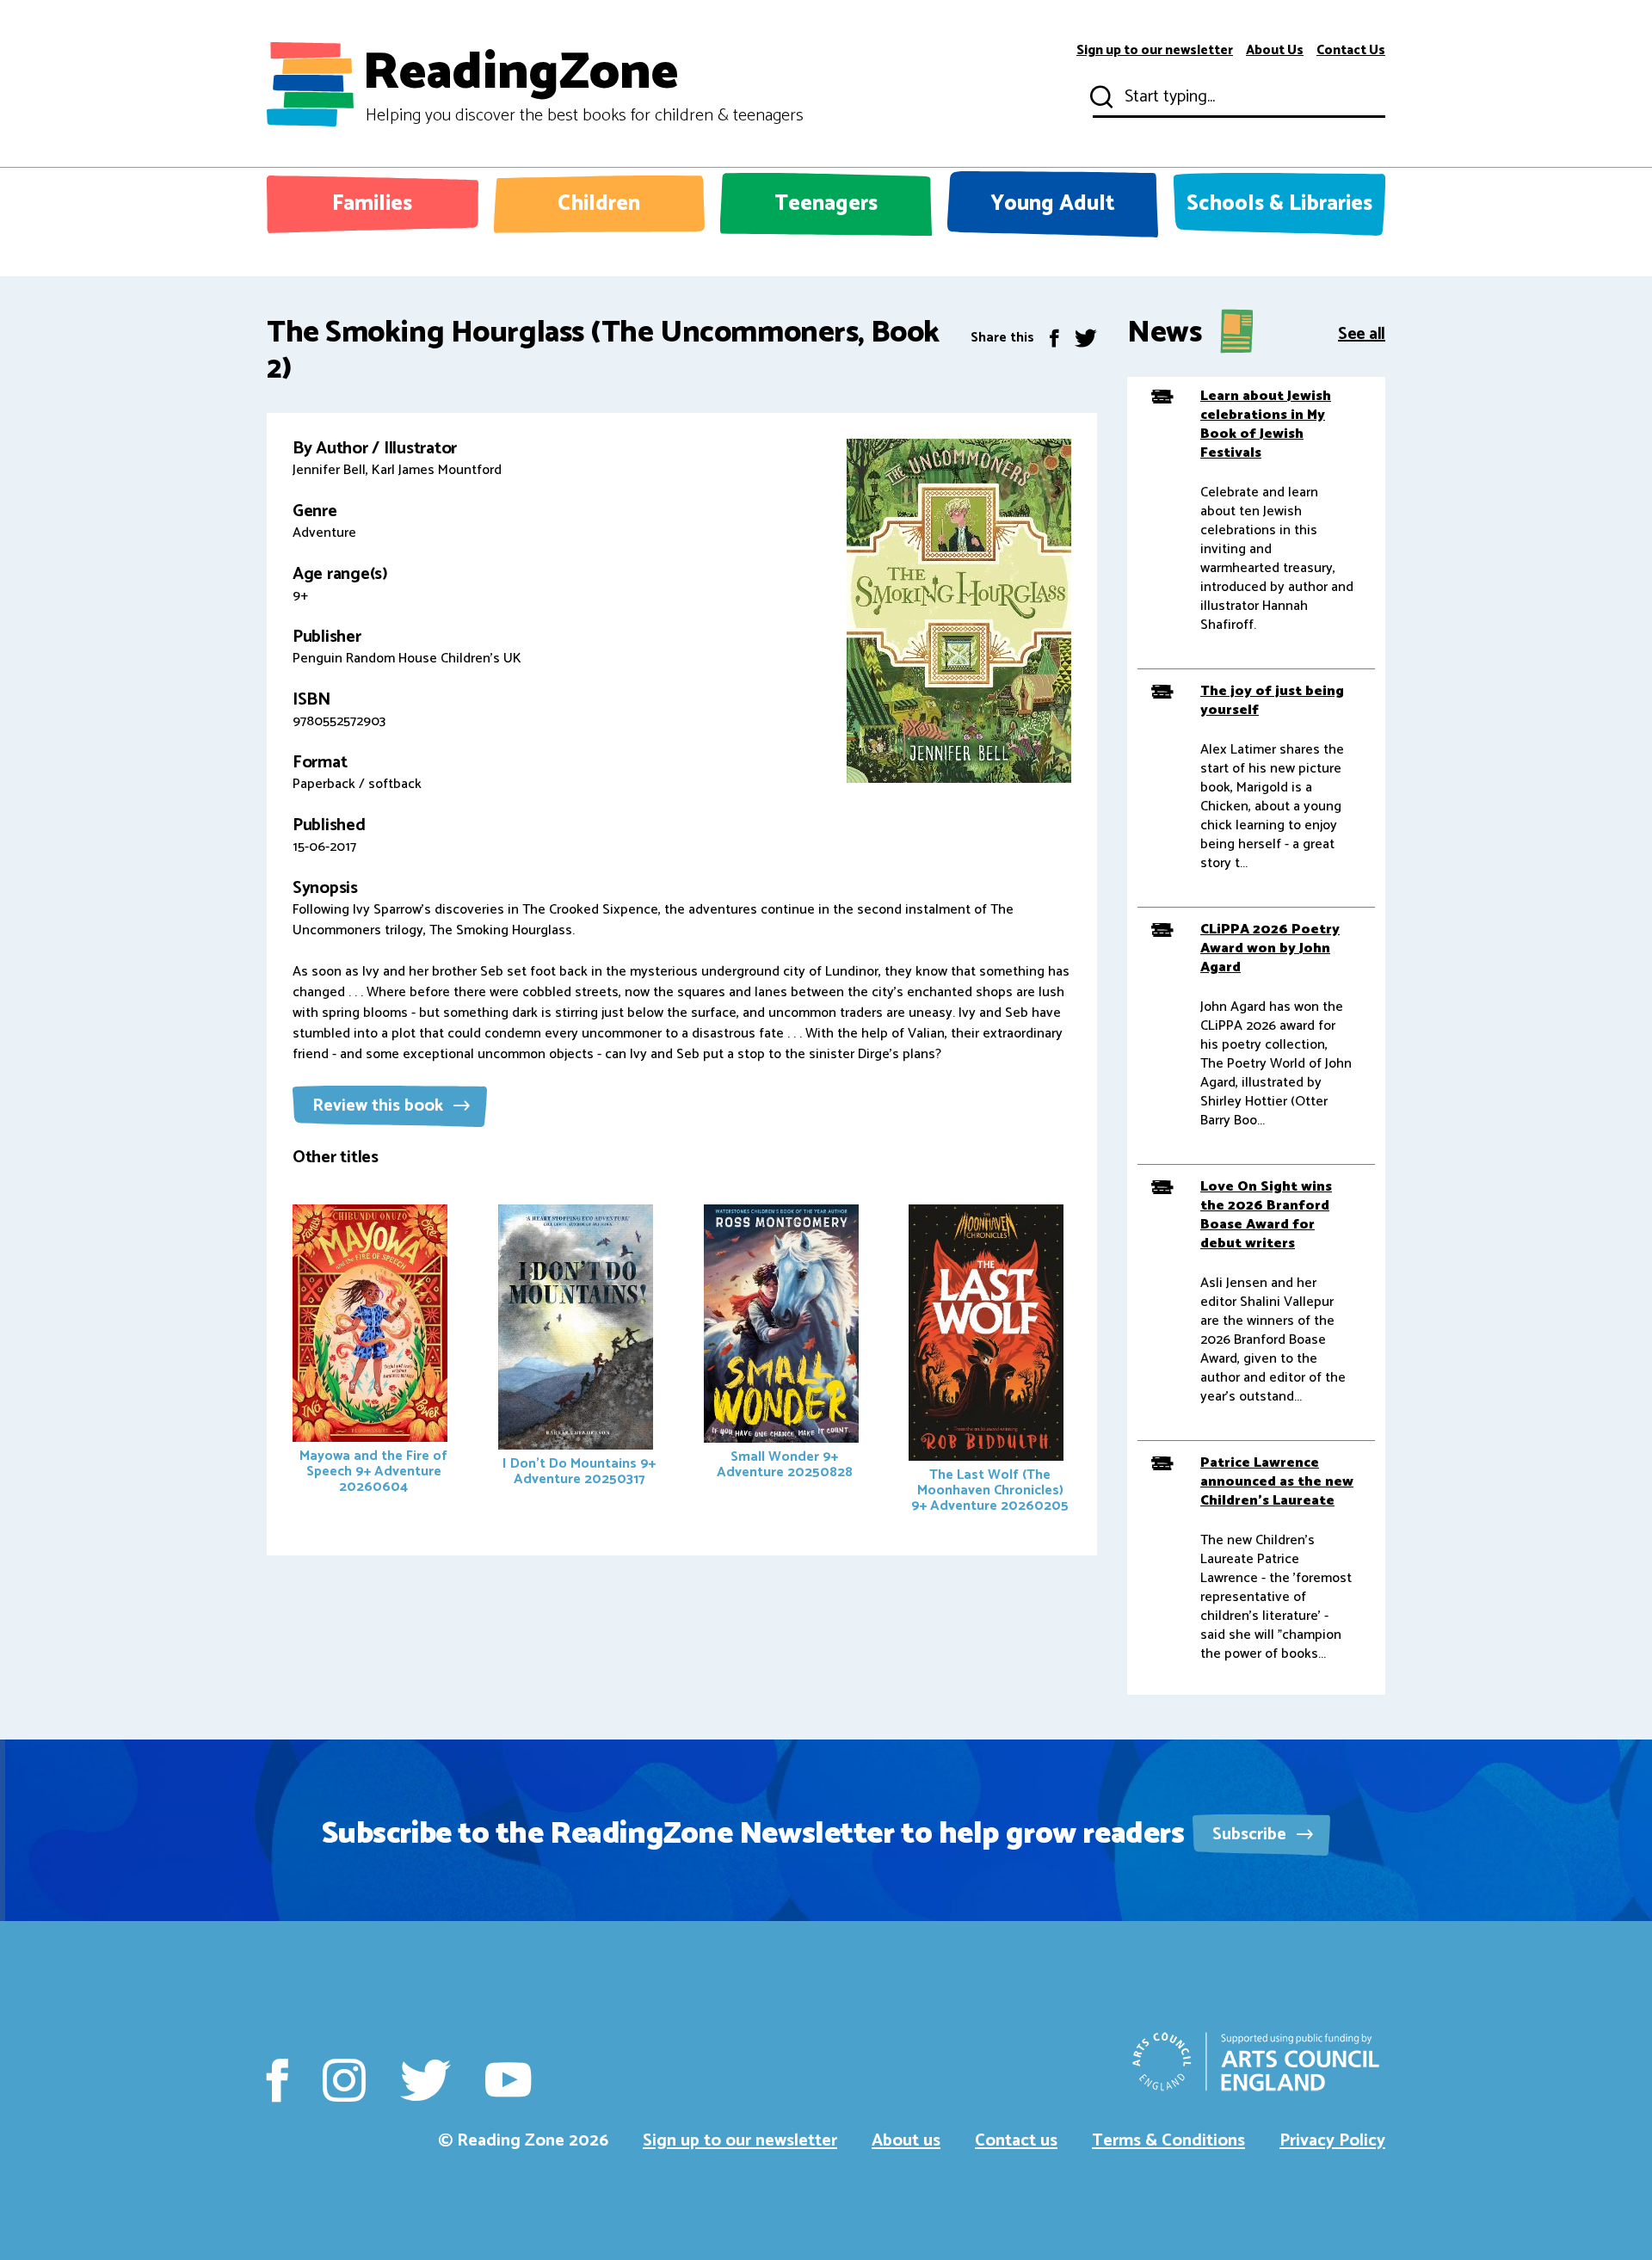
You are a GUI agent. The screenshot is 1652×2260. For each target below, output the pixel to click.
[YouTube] (508, 2080)
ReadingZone (583, 84)
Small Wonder (785, 1465)
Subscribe (1251, 1835)
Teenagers (826, 204)
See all (1362, 333)
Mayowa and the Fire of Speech (373, 1472)
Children (599, 204)
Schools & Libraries (1279, 204)
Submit (1100, 97)
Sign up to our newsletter (1155, 51)
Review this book (380, 1106)
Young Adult (1053, 204)
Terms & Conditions (1168, 2141)
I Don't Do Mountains (579, 1472)
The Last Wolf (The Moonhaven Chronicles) (990, 1490)
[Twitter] (1086, 338)
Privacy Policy (1332, 2141)
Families (372, 204)
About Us (1275, 51)
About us (906, 2141)
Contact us (1016, 2141)
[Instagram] (344, 2080)
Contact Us (1351, 51)
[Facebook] (1054, 338)
